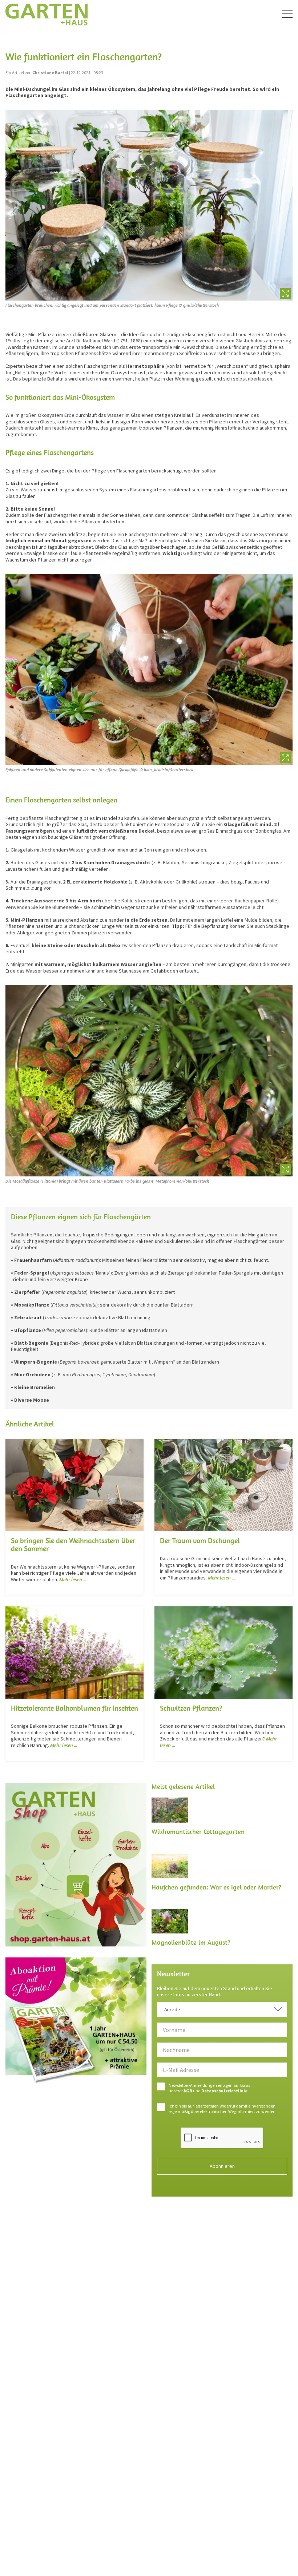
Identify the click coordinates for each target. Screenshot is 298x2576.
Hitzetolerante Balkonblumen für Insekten (74, 1708)
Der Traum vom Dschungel (200, 1540)
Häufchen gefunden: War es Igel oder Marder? (216, 1887)
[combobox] (222, 2009)
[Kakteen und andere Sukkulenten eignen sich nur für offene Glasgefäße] (149, 669)
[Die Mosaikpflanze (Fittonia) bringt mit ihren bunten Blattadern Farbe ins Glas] (149, 1080)
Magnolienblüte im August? (191, 1942)
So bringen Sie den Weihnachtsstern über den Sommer (73, 1545)
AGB (188, 2091)
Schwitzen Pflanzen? (191, 1708)
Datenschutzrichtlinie (224, 2091)
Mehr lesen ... (73, 1579)
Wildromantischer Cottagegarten (198, 1832)
